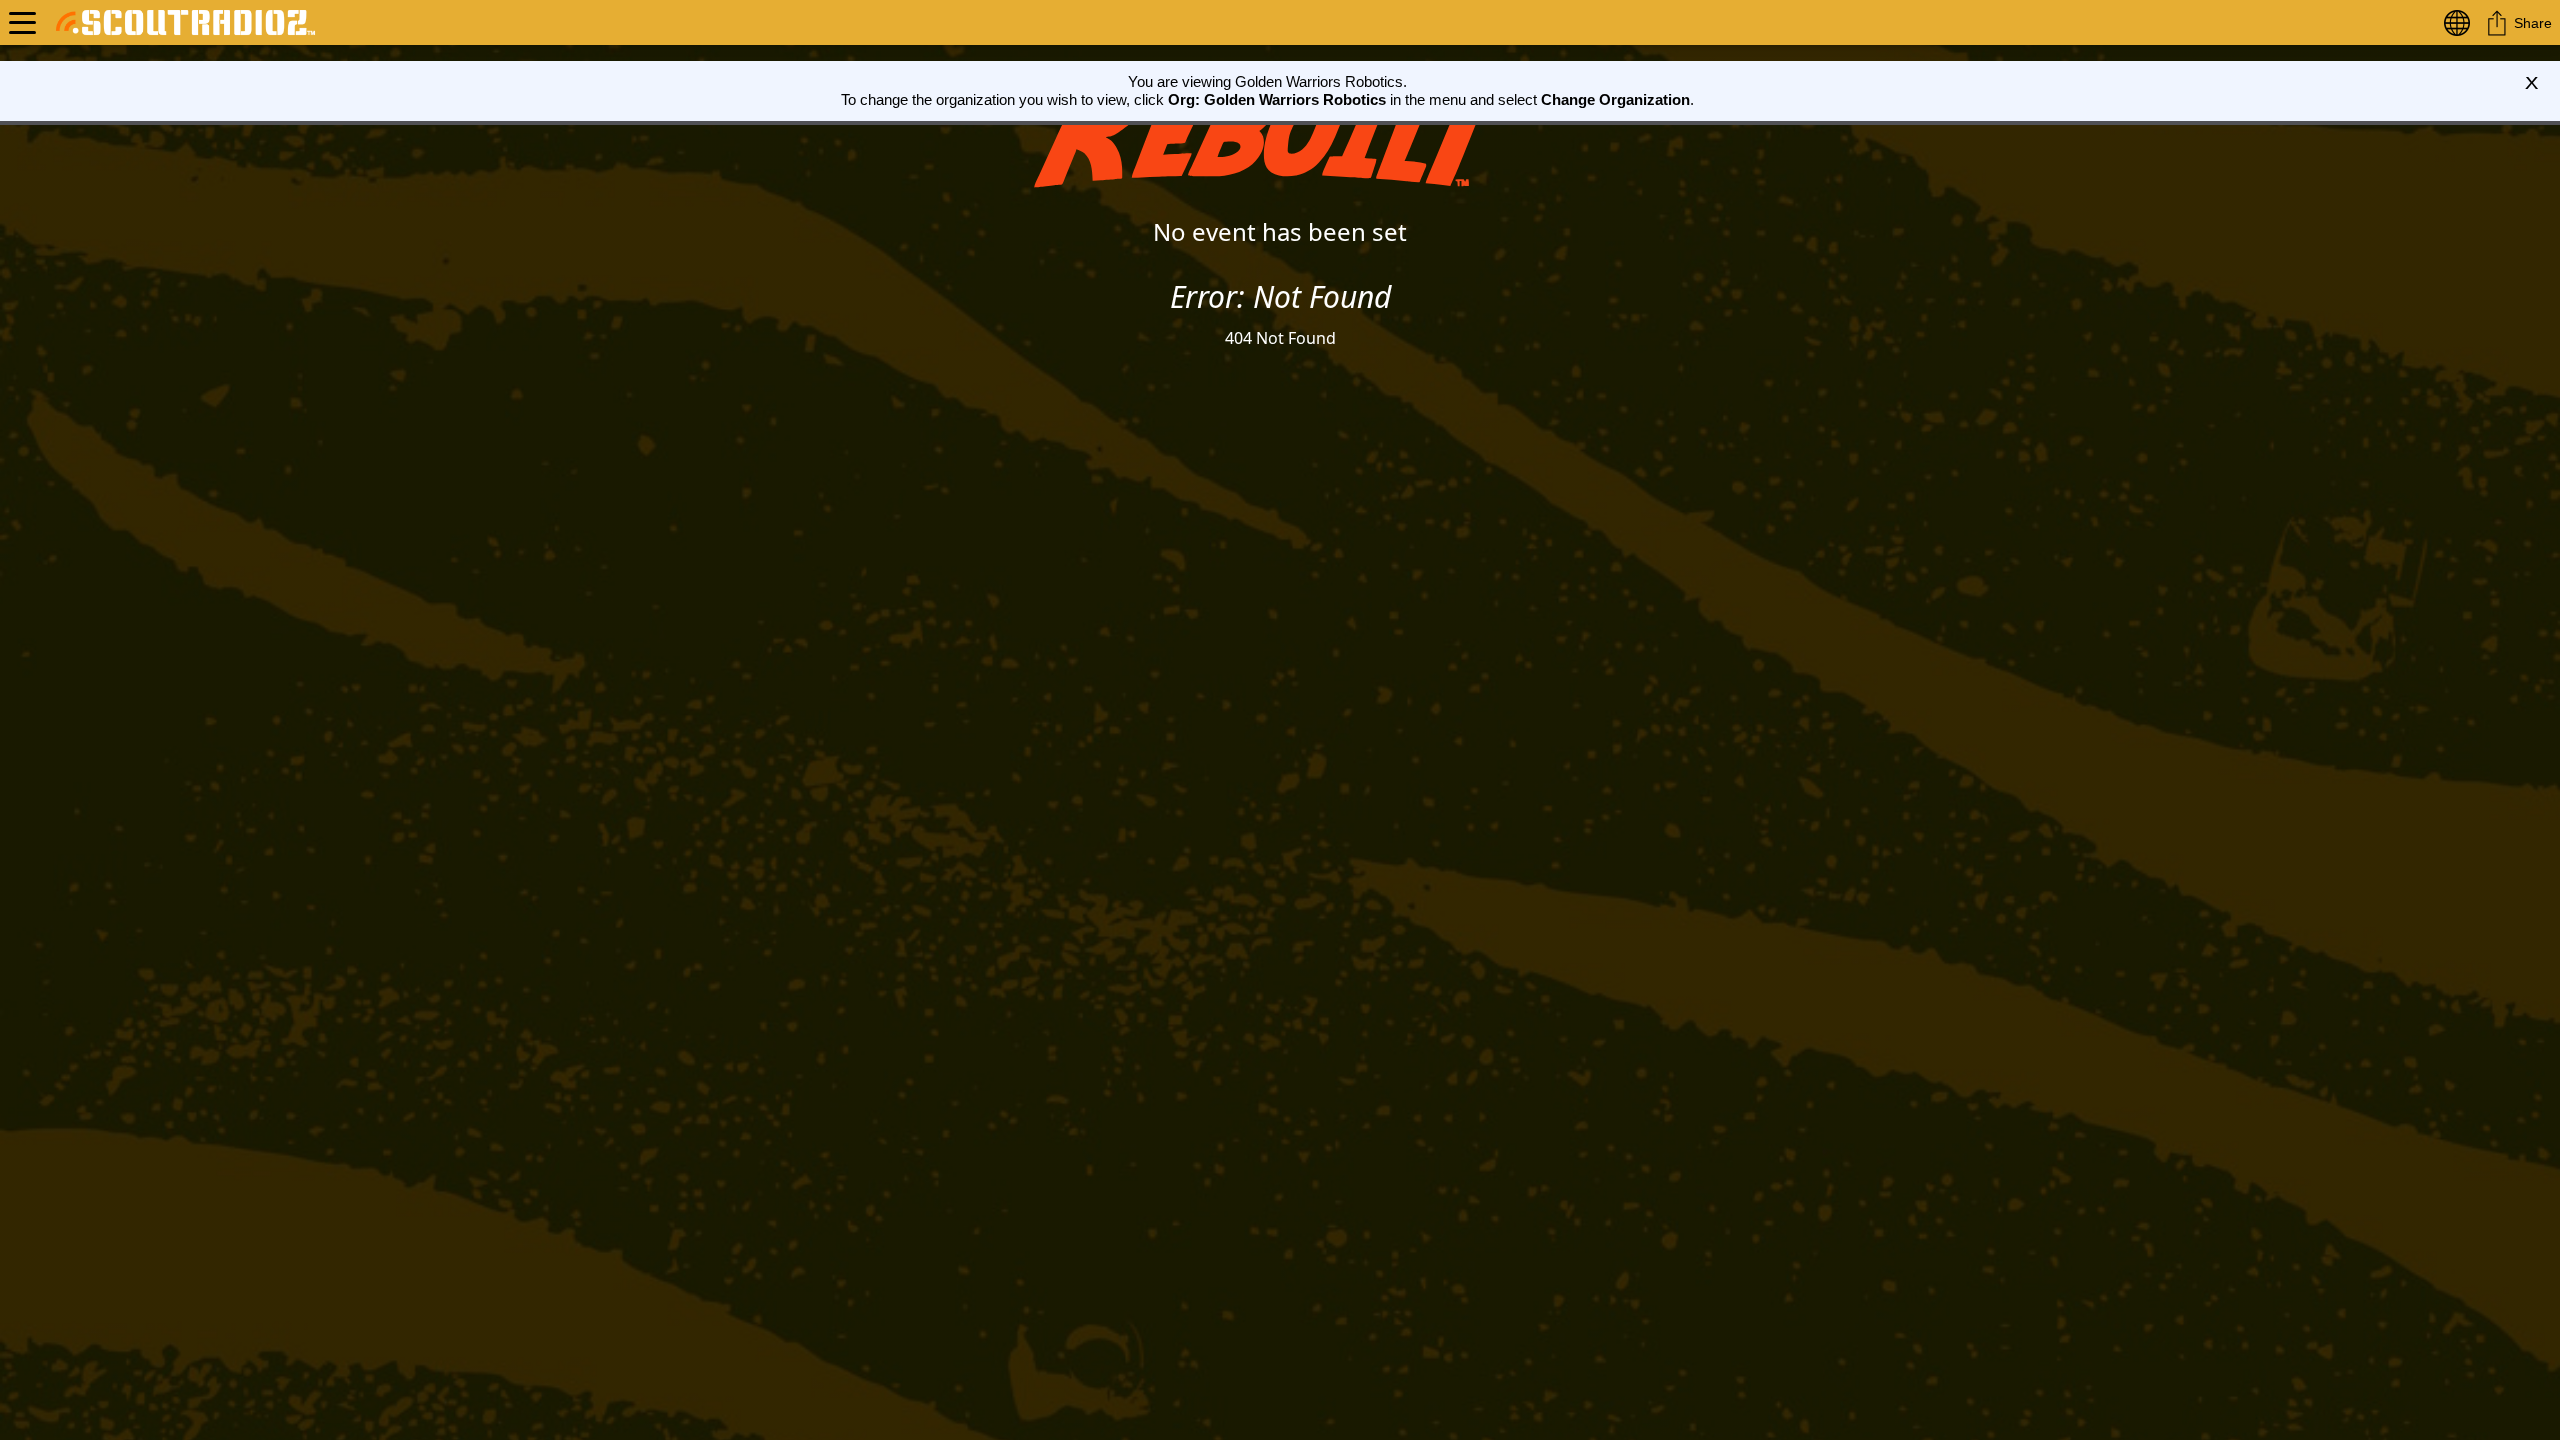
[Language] (2461, 22)
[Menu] (22, 22)
